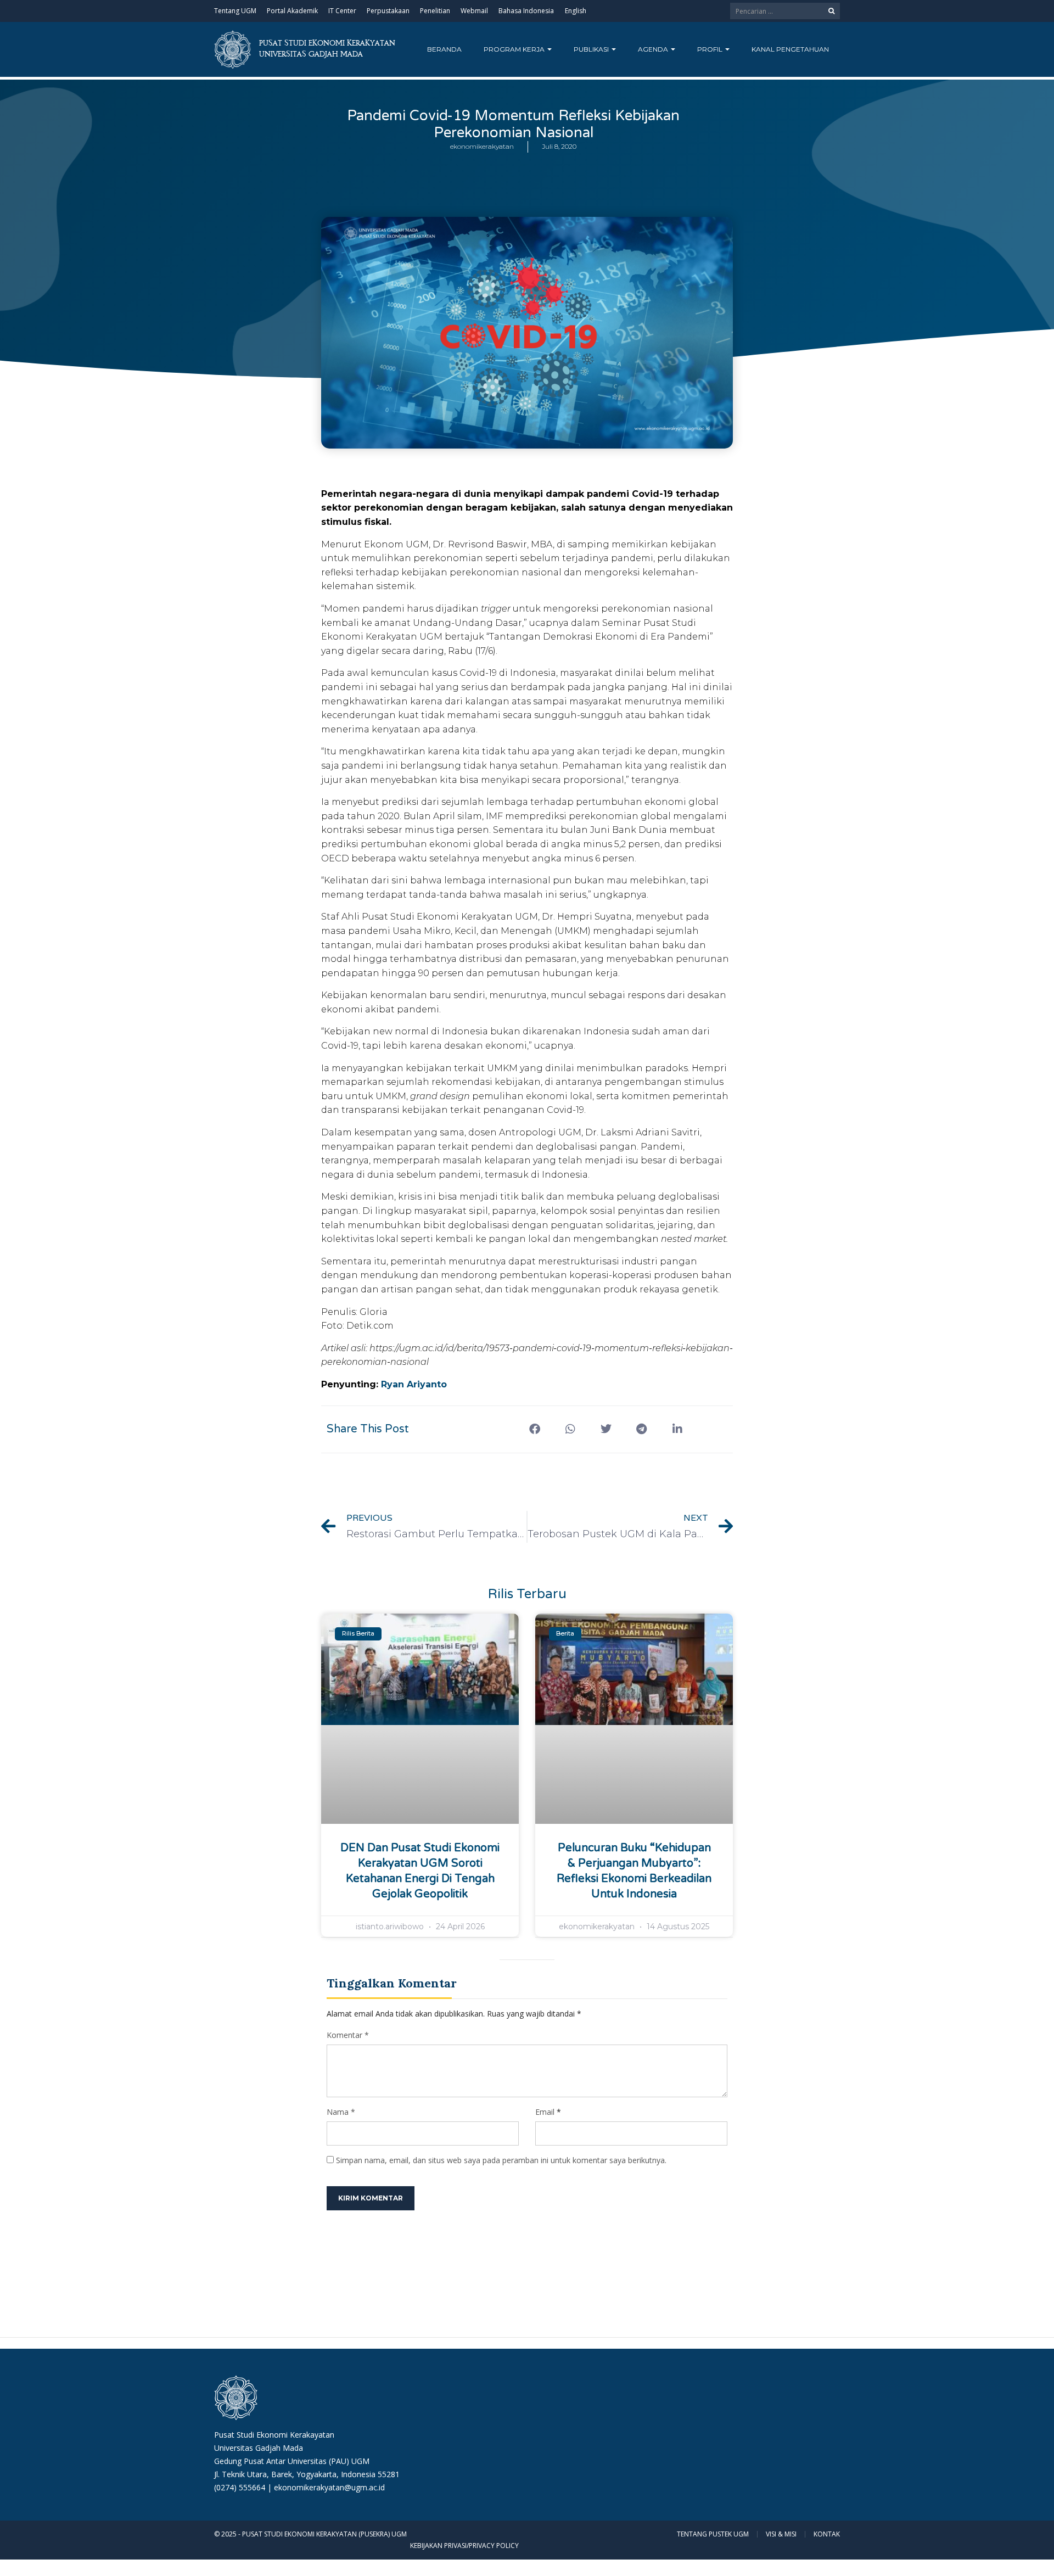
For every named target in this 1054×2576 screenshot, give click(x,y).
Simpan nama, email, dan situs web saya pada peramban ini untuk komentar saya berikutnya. (501, 2160)
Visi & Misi (781, 2534)
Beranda (444, 49)
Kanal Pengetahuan (790, 49)
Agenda (654, 49)
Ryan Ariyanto (414, 1384)
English (576, 11)
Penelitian (435, 11)
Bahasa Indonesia (526, 11)
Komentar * (348, 2035)
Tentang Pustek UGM (713, 2534)
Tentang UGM (235, 11)
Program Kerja (515, 49)
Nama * (341, 2112)
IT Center (342, 11)
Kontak (827, 2534)
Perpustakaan (388, 11)
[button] (534, 1429)
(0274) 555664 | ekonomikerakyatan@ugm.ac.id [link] (299, 2487)
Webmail (474, 11)
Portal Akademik (292, 11)
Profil (711, 49)
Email (545, 2112)
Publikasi (592, 49)
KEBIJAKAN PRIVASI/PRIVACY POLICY (464, 2546)
